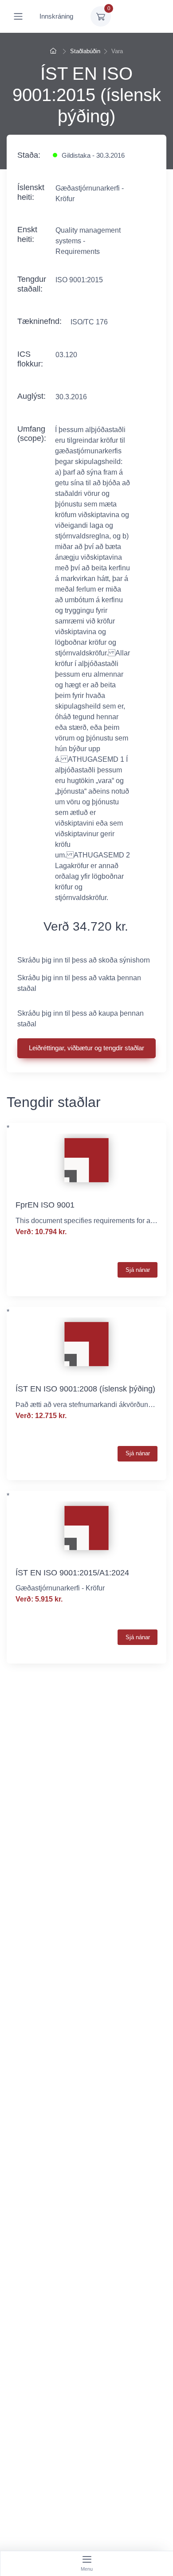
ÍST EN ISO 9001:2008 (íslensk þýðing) (85, 1389)
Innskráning (56, 16)
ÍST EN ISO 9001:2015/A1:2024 (72, 1573)
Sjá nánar (138, 1270)
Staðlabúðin (85, 51)
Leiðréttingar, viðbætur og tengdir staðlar (86, 1048)
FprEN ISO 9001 (45, 1205)
